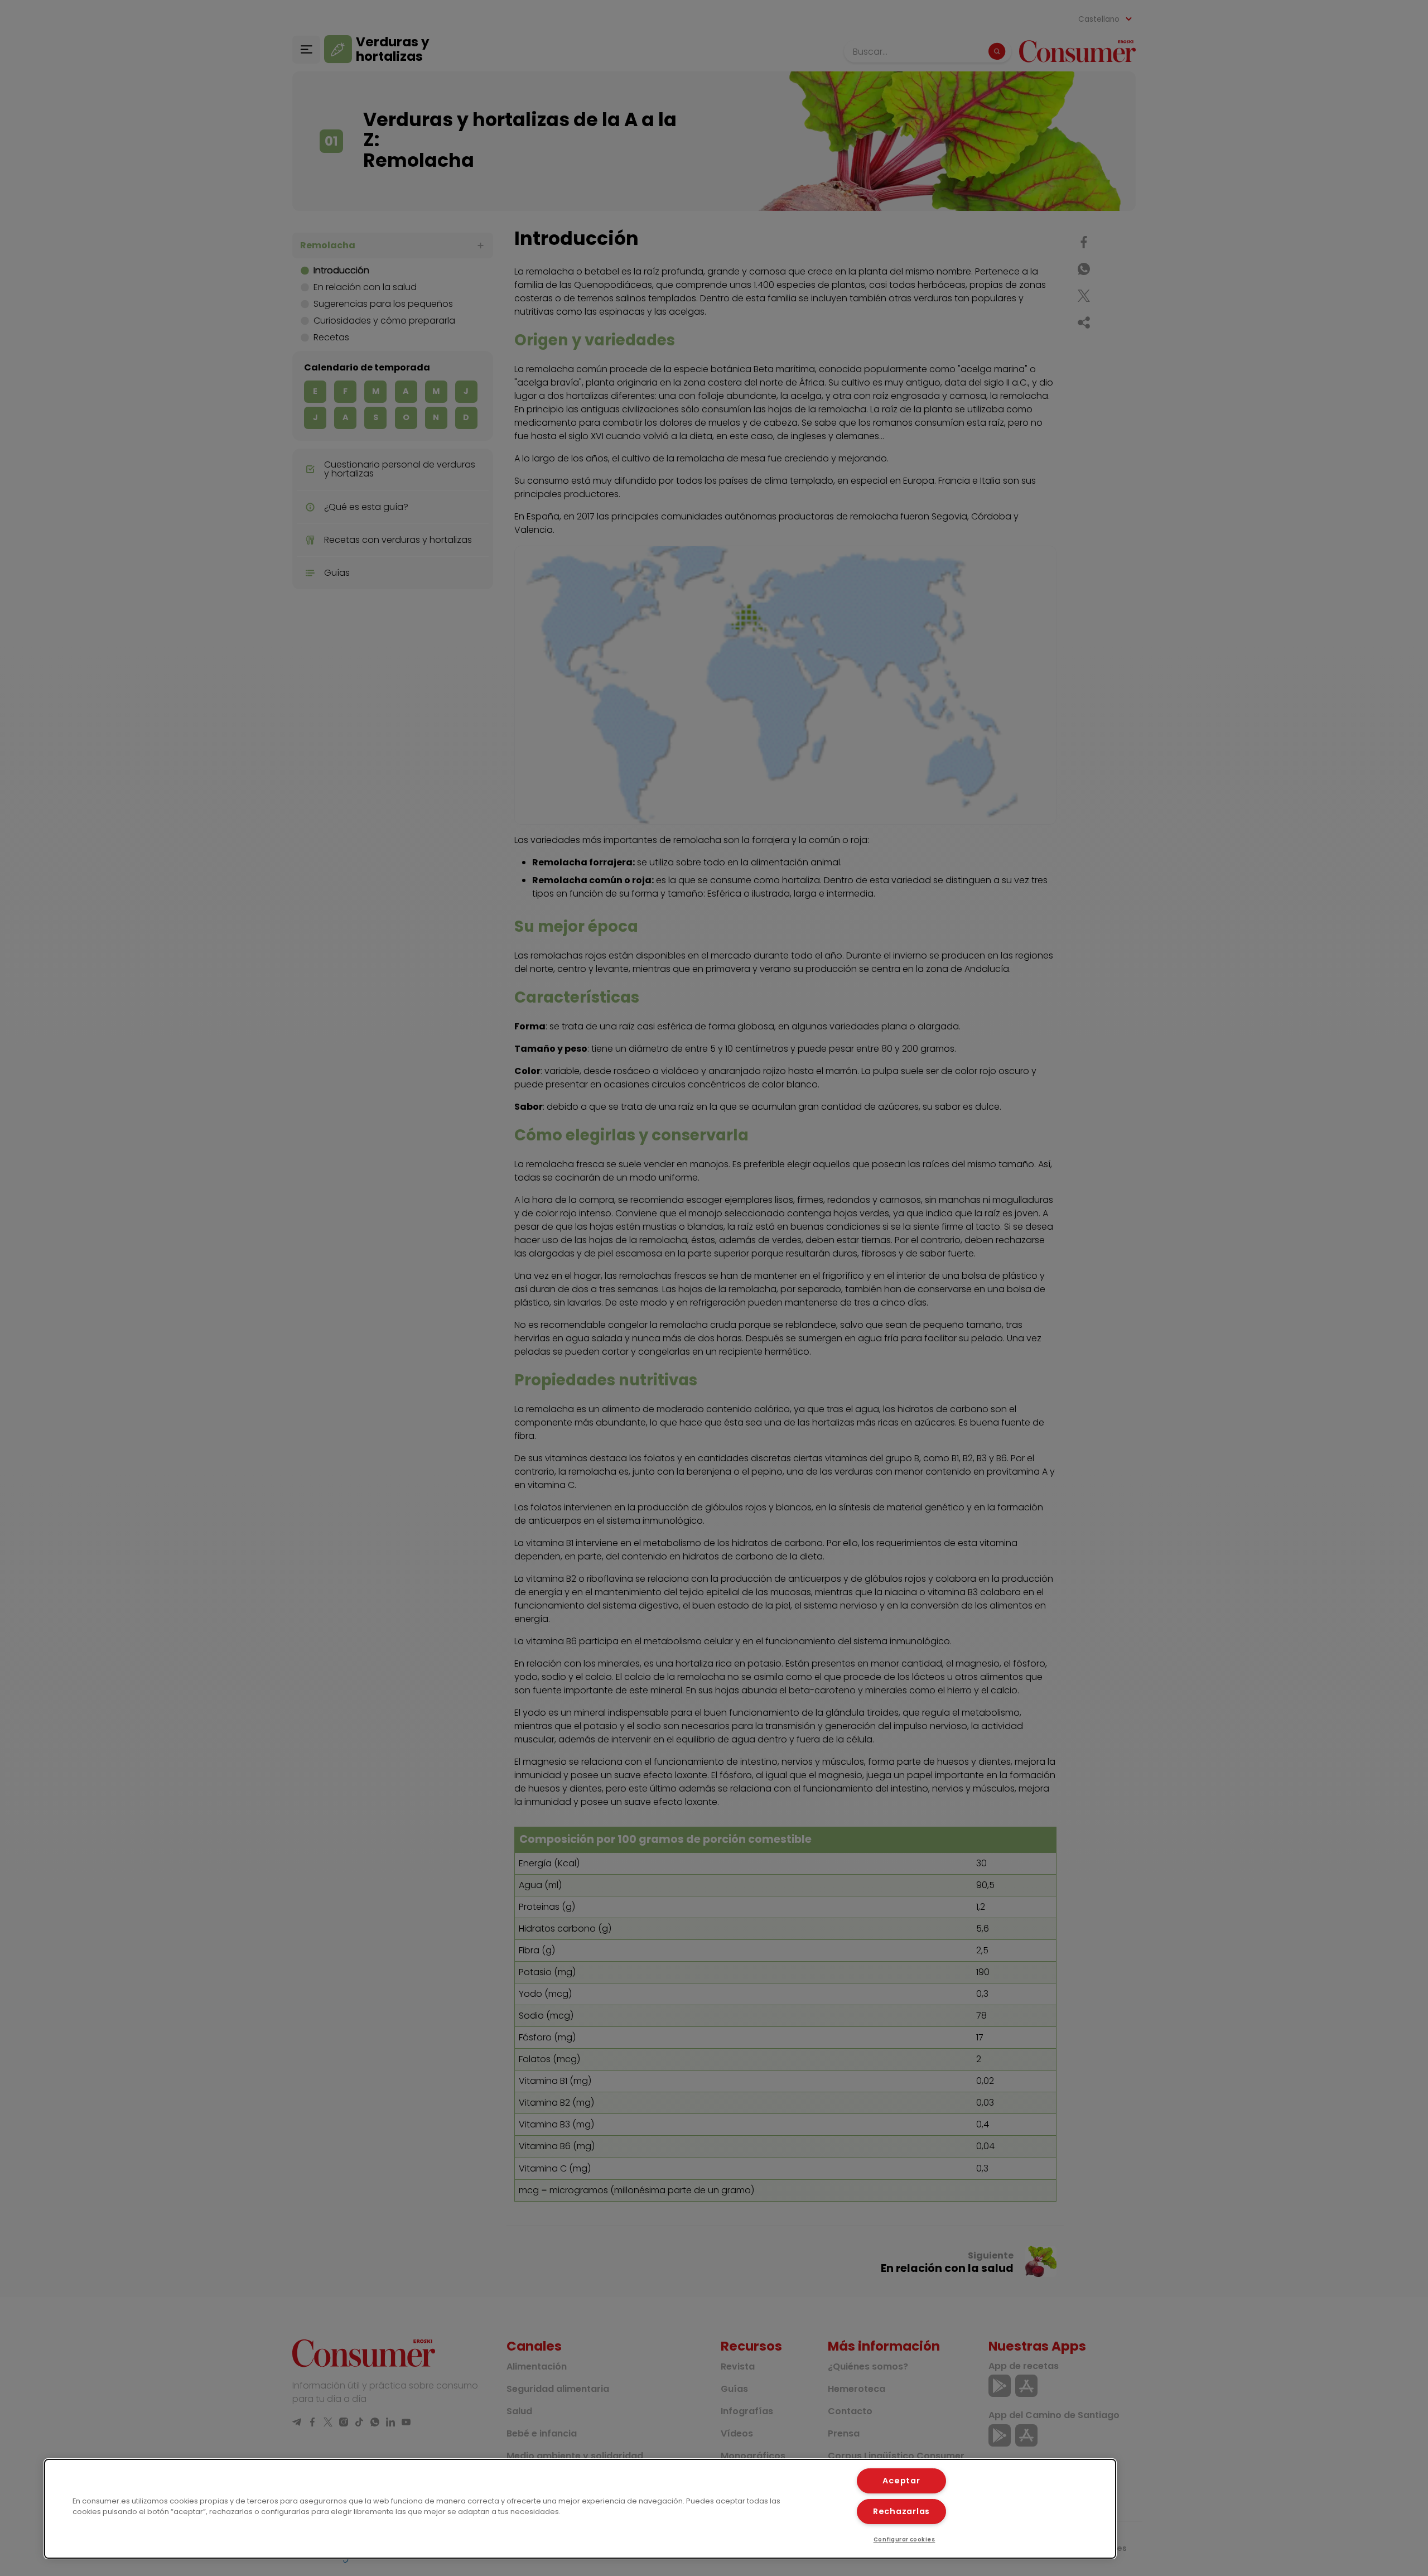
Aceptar (901, 2481)
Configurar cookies (904, 2539)
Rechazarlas (901, 2511)
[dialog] (580, 2509)
